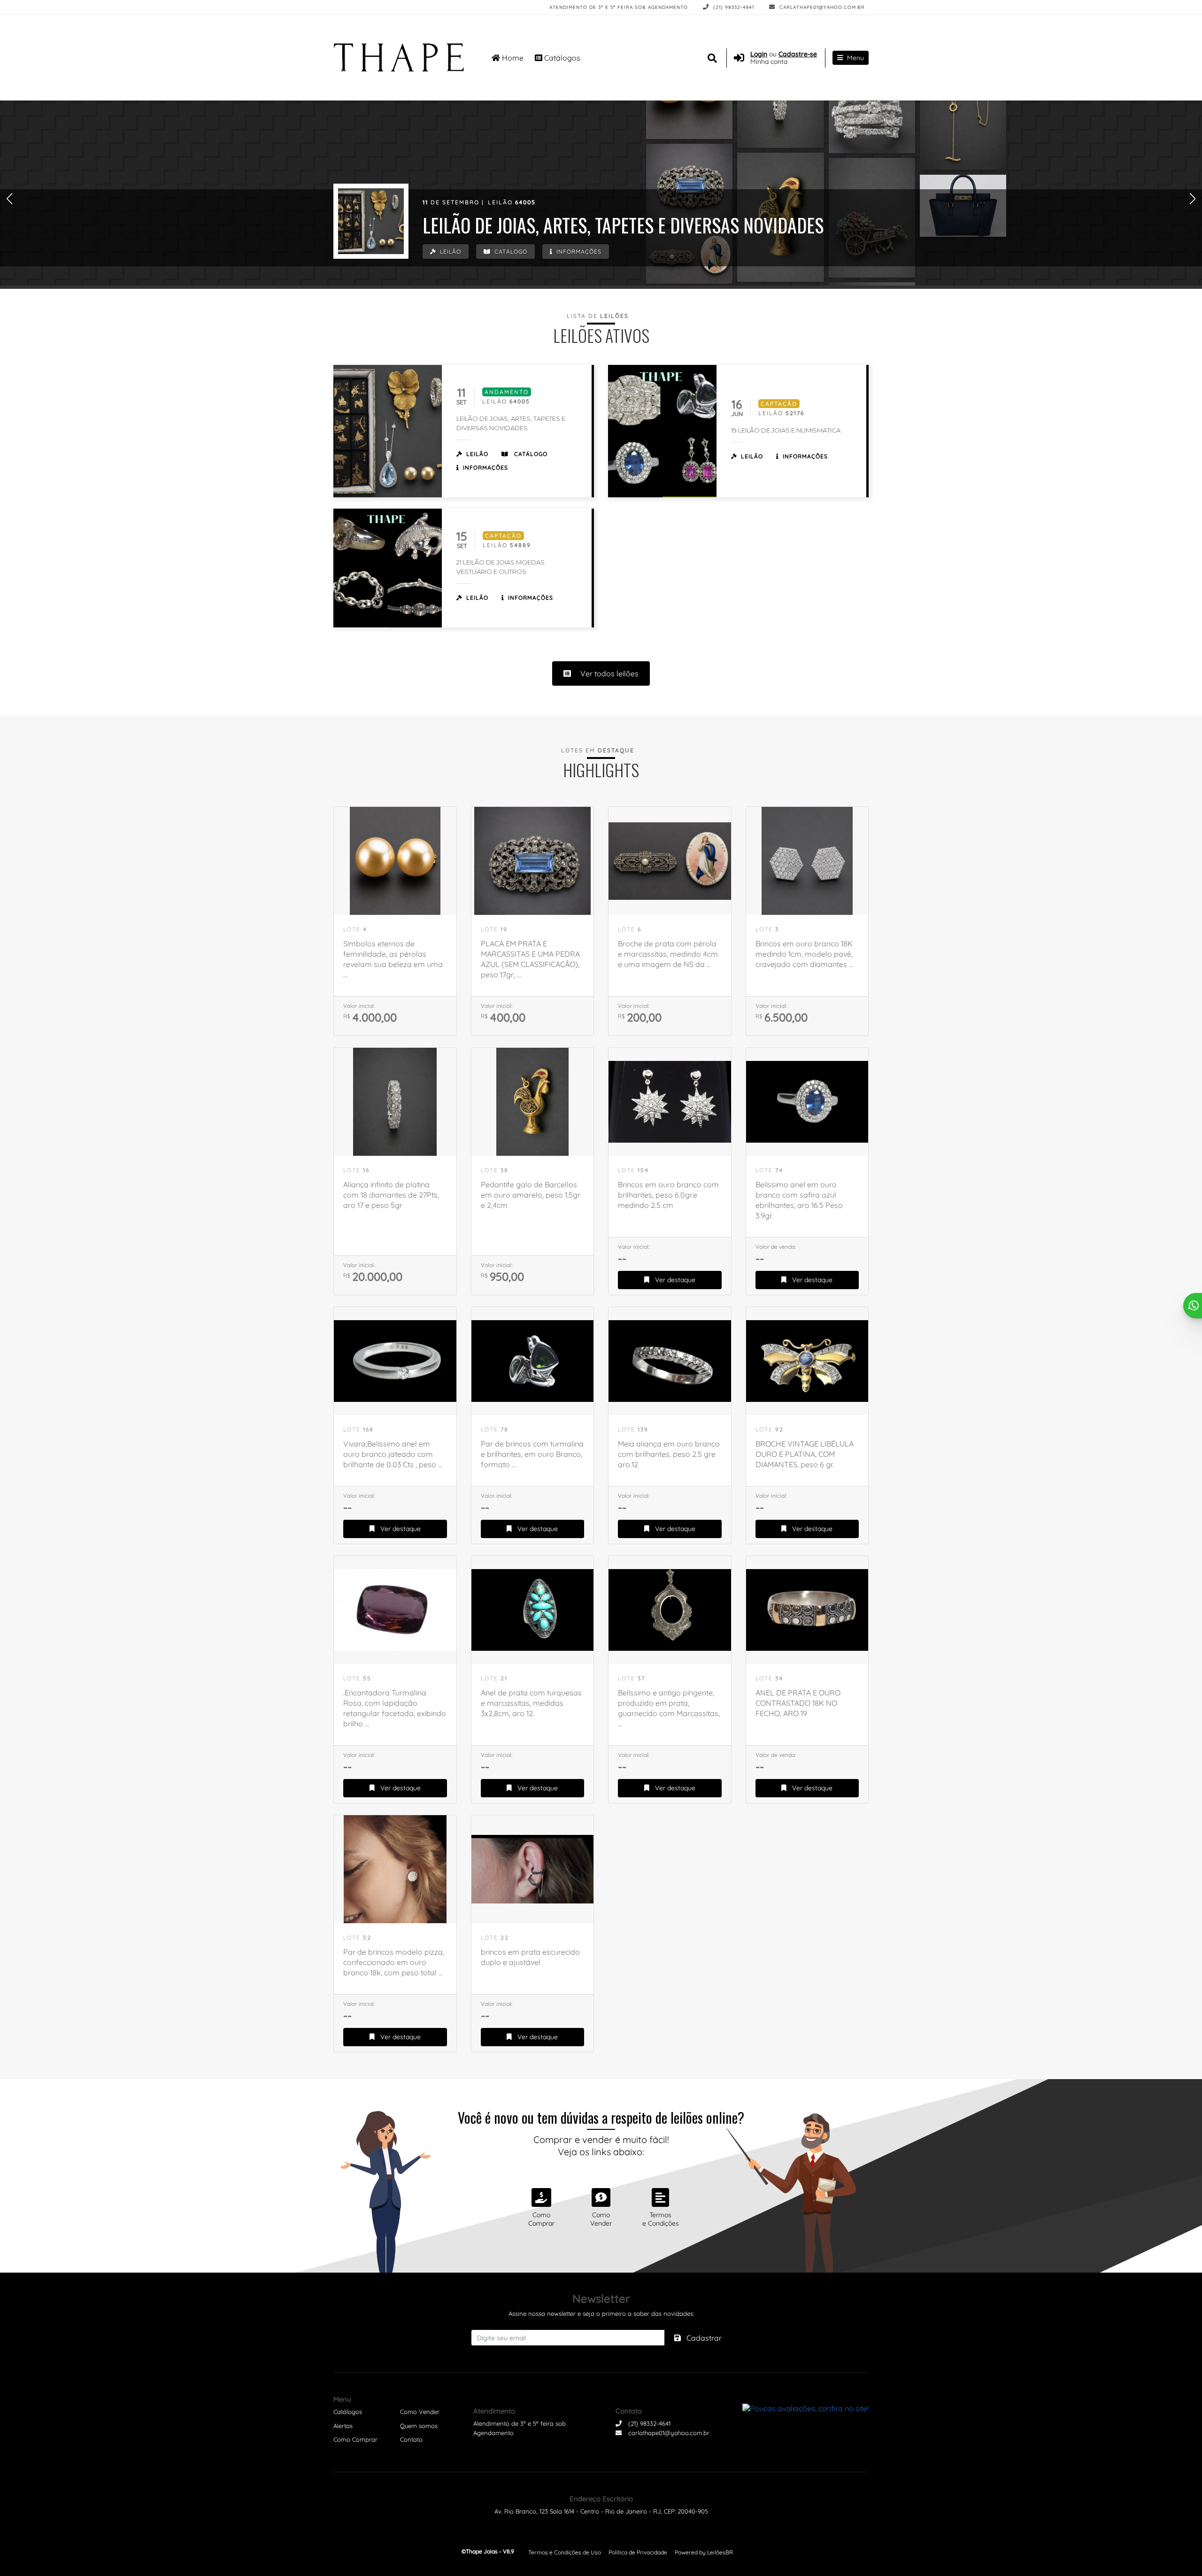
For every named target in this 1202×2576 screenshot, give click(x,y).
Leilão (450, 251)
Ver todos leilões (609, 673)
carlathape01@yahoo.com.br (821, 7)
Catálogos (561, 58)
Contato (411, 2439)
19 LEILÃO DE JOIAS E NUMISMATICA (786, 430)
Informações (578, 251)
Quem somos (419, 2426)
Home (512, 58)
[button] (9, 198)
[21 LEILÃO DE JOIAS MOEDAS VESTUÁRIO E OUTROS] (388, 568)
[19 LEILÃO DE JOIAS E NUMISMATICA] (662, 431)
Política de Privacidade (638, 2552)
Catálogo (510, 251)
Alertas (343, 2426)
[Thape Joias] (401, 58)
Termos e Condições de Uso (565, 2552)
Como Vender (420, 2412)
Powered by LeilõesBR (704, 2552)
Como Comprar (355, 2439)
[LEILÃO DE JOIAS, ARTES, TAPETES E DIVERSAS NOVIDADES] (371, 221)
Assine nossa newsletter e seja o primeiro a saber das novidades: (601, 2313)
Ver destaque (674, 1280)
